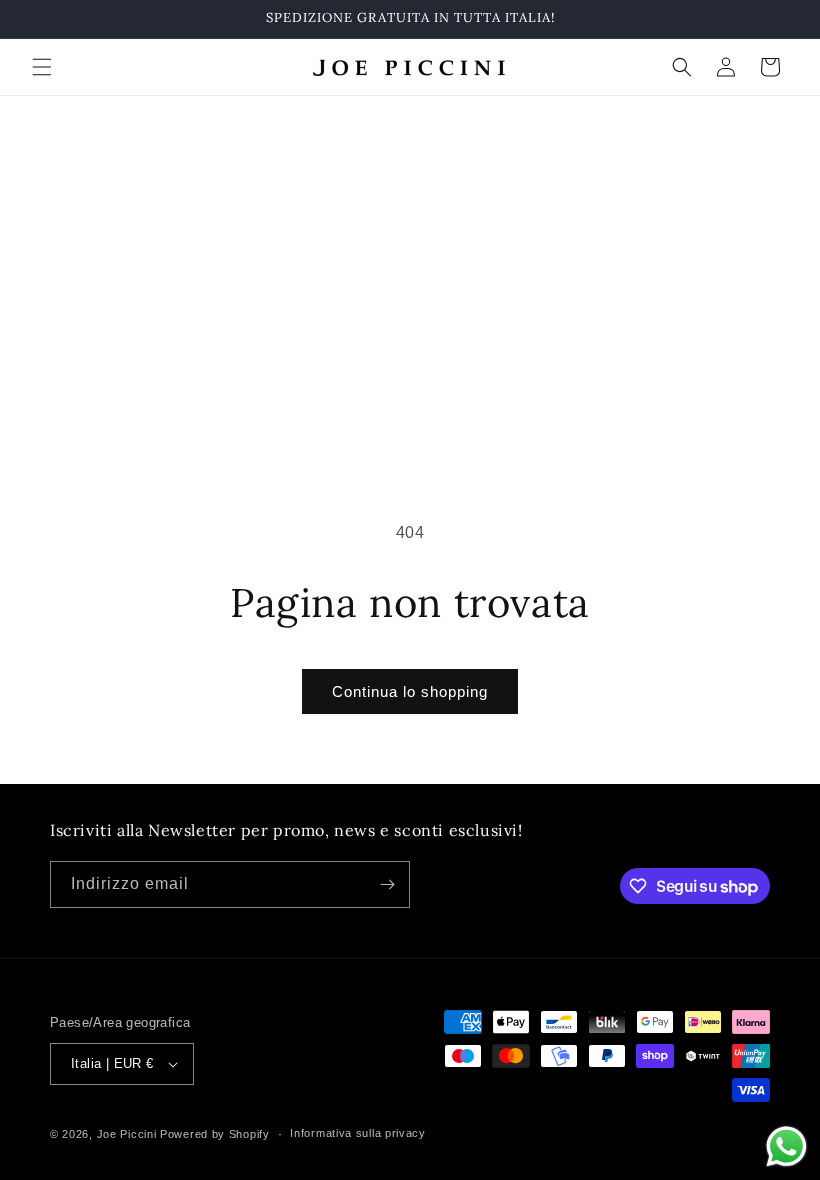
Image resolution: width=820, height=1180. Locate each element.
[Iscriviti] (387, 884)
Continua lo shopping (410, 691)
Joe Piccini (128, 1134)
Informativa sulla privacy (358, 1133)
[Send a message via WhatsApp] (786, 1146)
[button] (42, 67)
